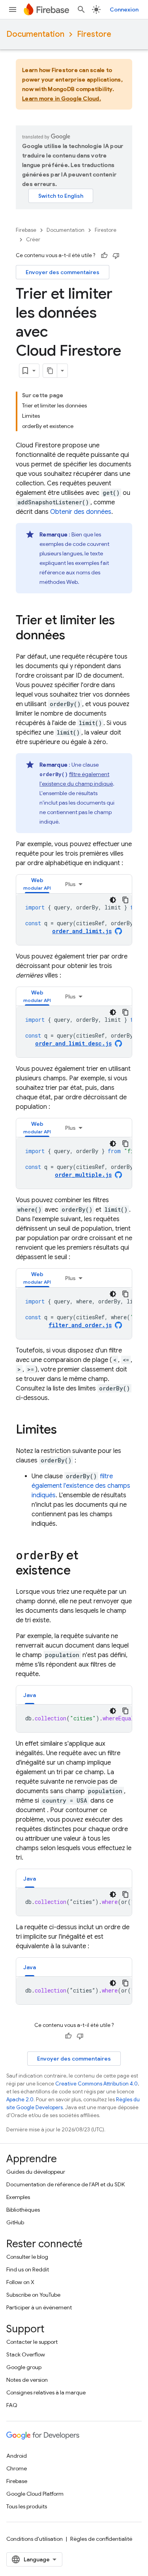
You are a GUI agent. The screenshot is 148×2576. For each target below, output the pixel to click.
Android (17, 2456)
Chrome (17, 2468)
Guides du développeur (36, 2172)
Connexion (124, 9)
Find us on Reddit (28, 2269)
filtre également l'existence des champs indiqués (81, 1486)
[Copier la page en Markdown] (50, 371)
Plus (70, 884)
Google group (24, 2367)
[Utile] (104, 256)
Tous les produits (27, 2506)
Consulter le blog (27, 2257)
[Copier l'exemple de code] (126, 900)
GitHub (15, 2222)
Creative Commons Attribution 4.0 (96, 2084)
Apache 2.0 (20, 2100)
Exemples (18, 2197)
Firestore (94, 34)
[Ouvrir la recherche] (81, 9)
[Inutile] (116, 256)
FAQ (12, 2405)
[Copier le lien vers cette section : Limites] (65, 1430)
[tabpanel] (74, 919)
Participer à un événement (39, 2307)
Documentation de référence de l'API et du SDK (66, 2184)
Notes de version (27, 2380)
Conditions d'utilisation (35, 2539)
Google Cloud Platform (35, 2494)
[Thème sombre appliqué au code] (113, 900)
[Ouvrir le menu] (13, 9)
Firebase (26, 230)
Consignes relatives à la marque (46, 2392)
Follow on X (20, 2282)
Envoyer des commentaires (63, 272)
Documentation (35, 34)
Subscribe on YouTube (33, 2295)
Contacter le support (32, 2342)
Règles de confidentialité (101, 2539)
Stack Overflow (26, 2354)
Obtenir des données (81, 512)
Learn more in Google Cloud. (62, 98)
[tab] (37, 884)
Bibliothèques (23, 2210)
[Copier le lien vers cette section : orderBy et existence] (79, 1571)
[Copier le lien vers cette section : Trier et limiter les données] (73, 636)
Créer (33, 240)
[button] (37, 884)
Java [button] (30, 1695)
